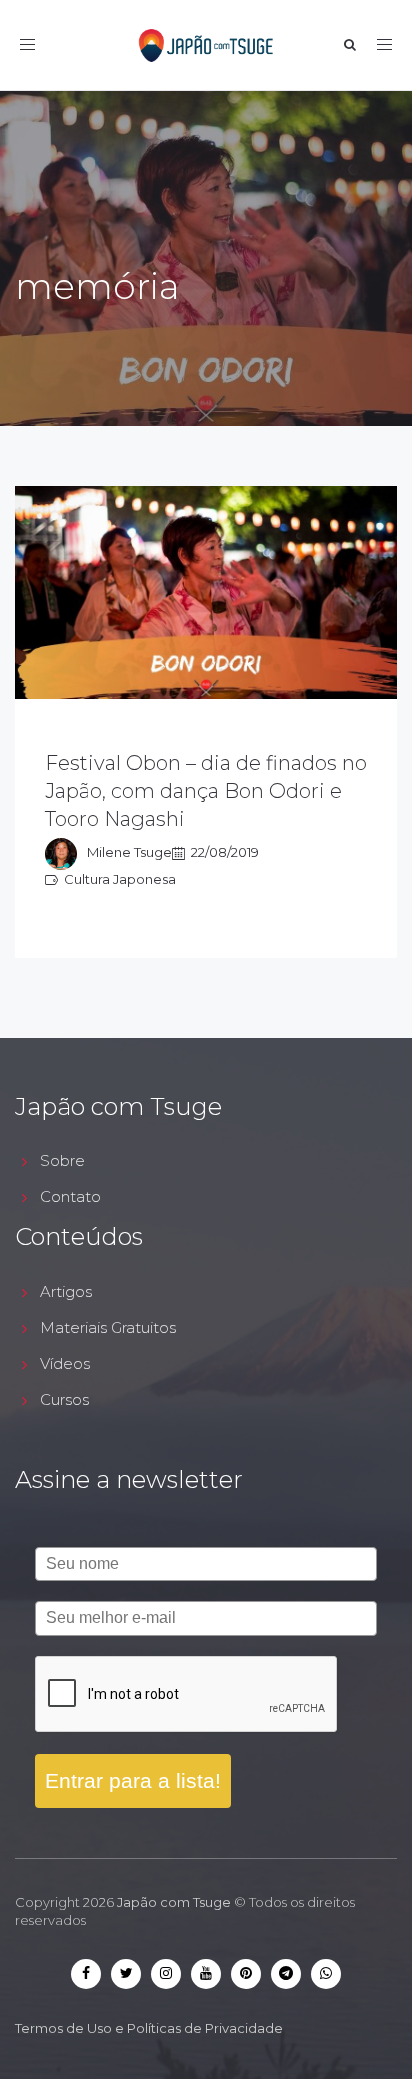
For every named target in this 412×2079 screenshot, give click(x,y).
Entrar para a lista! (133, 1780)
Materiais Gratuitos (108, 1327)
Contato (70, 1196)
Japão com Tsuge (174, 1902)
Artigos (66, 1291)
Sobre (62, 1160)
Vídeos (65, 1363)
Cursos (64, 1399)
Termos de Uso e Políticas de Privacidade (149, 2028)
